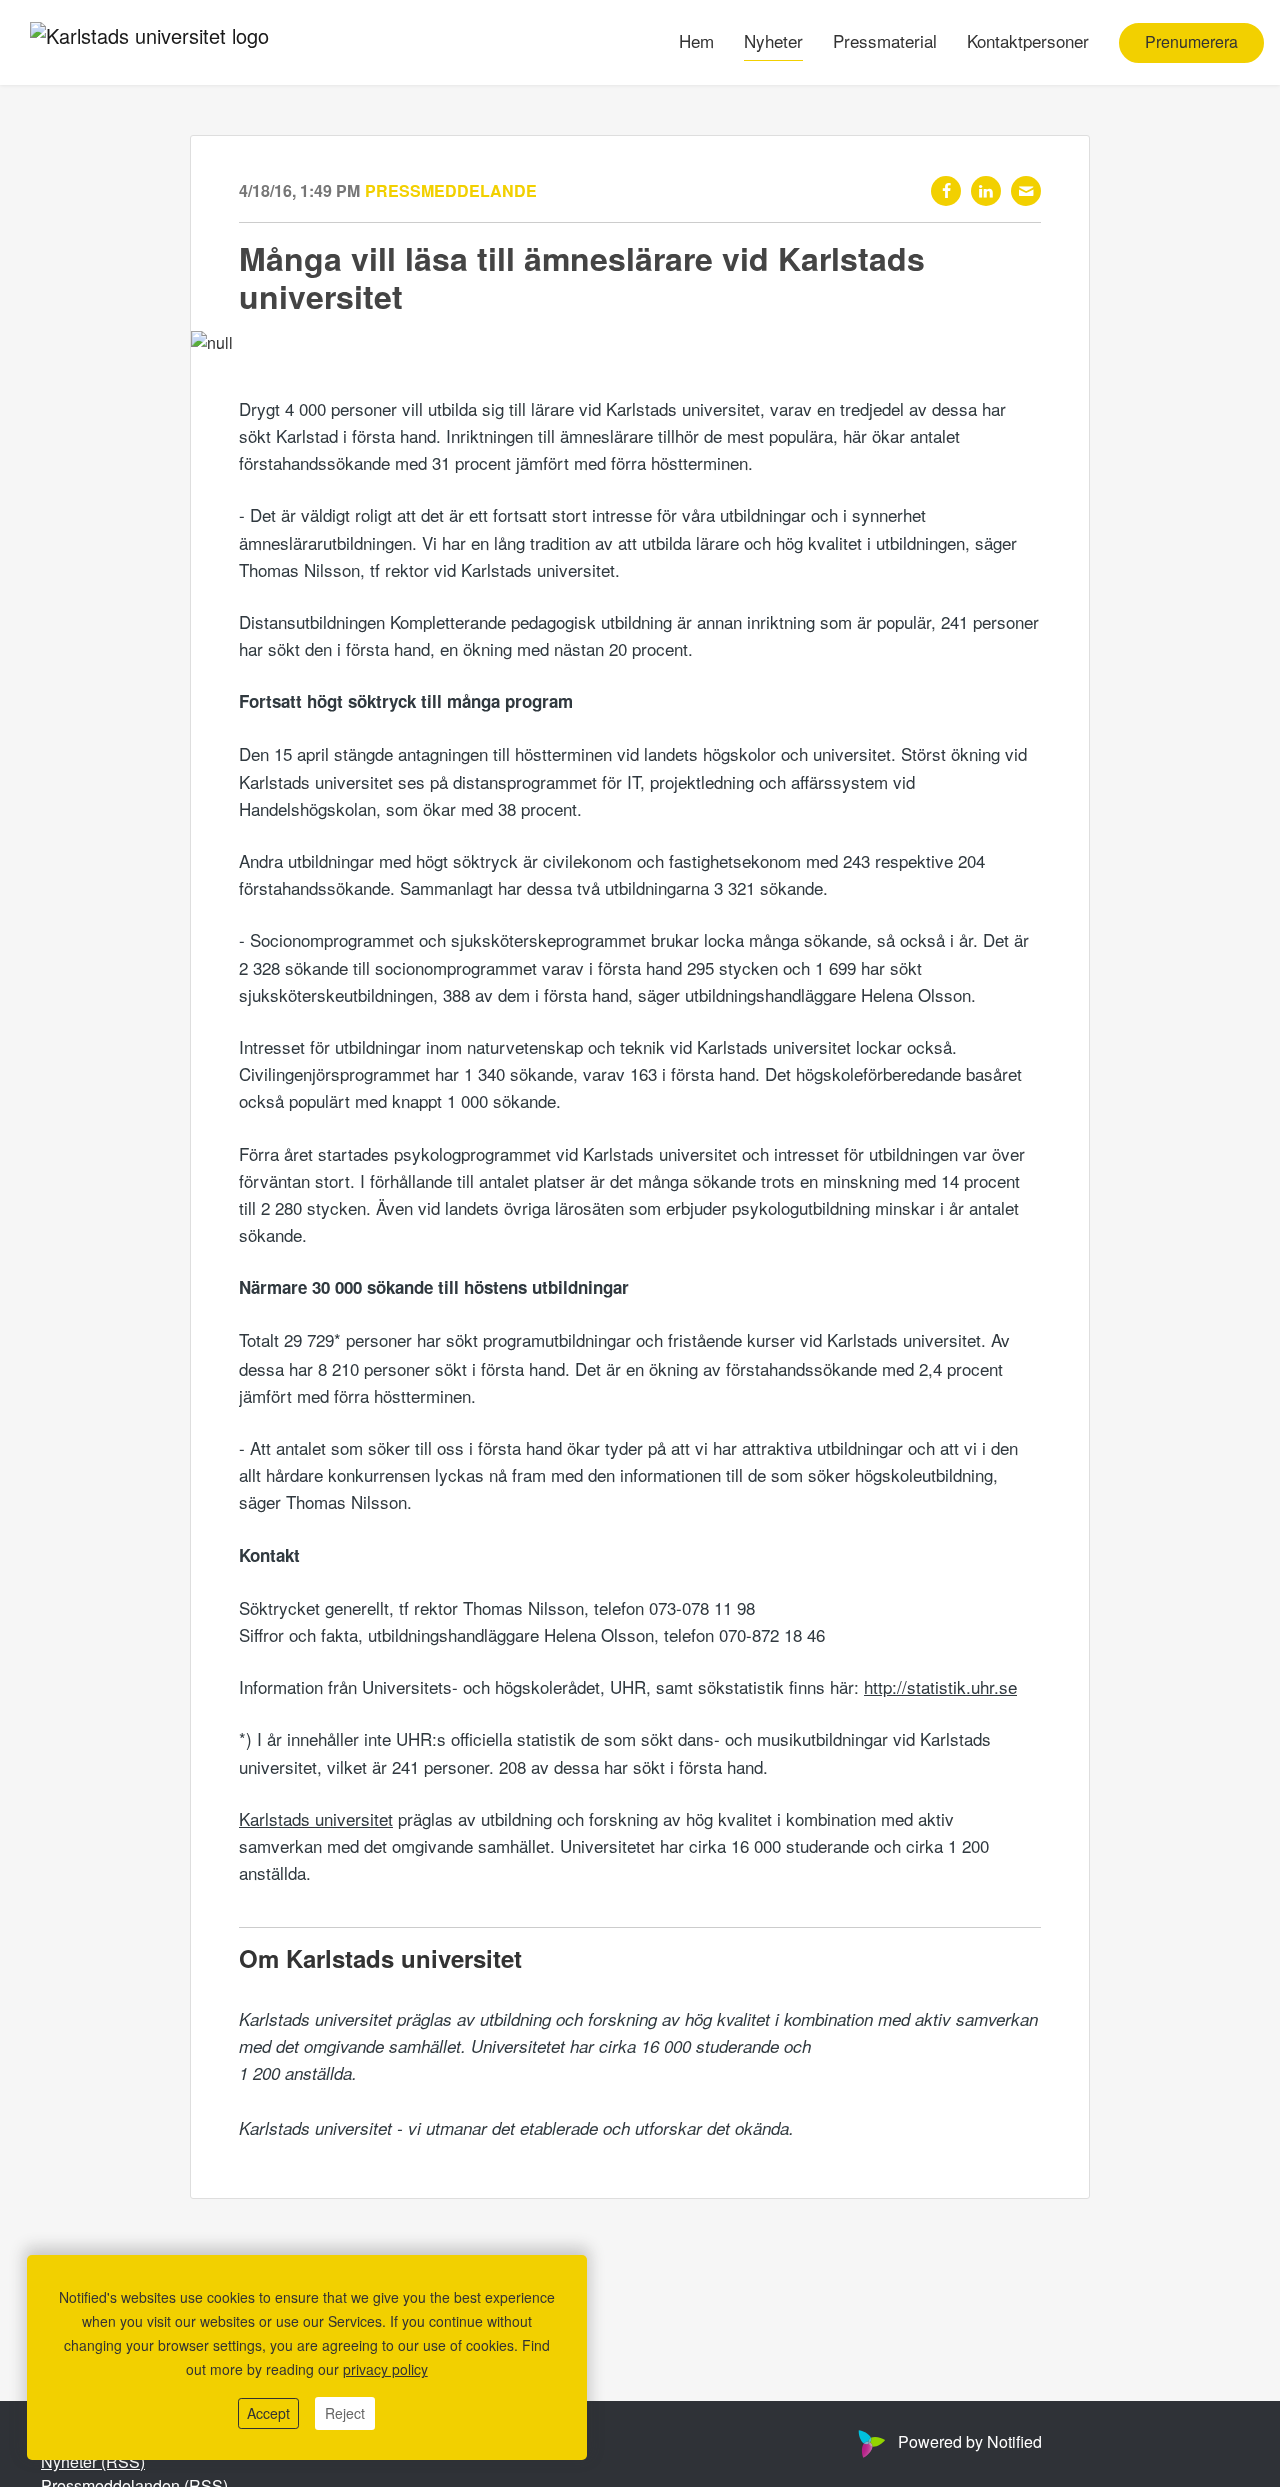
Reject (345, 2413)
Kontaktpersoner (1028, 41)
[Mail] (1026, 191)
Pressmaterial (885, 41)
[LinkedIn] (986, 191)
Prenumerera (1191, 42)
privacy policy (385, 2369)
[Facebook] (946, 191)
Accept (268, 2413)
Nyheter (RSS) (93, 2461)
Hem (696, 41)
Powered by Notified (970, 2441)
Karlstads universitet (316, 1818)
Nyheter (773, 41)
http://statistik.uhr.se (940, 1686)
